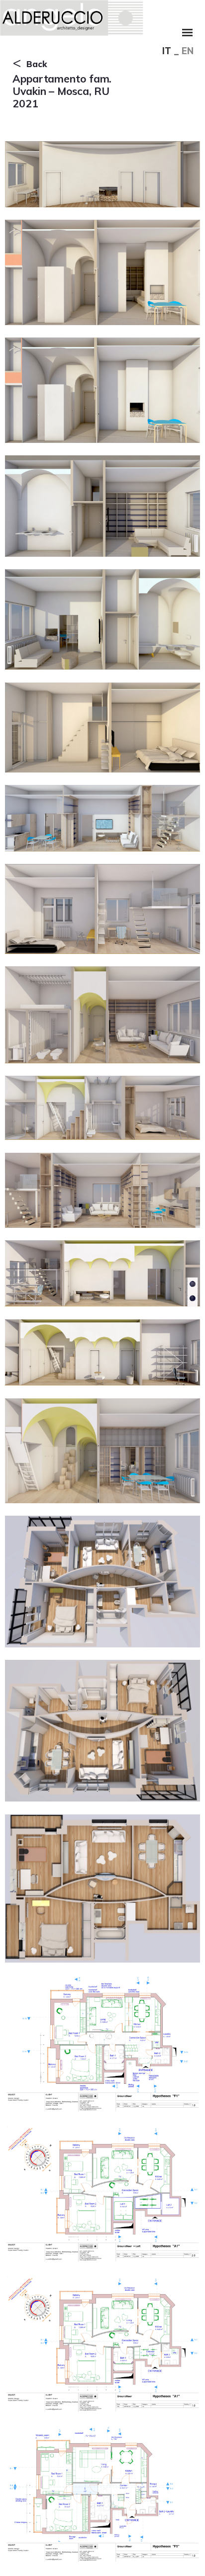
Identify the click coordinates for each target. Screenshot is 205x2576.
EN (188, 51)
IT (167, 51)
